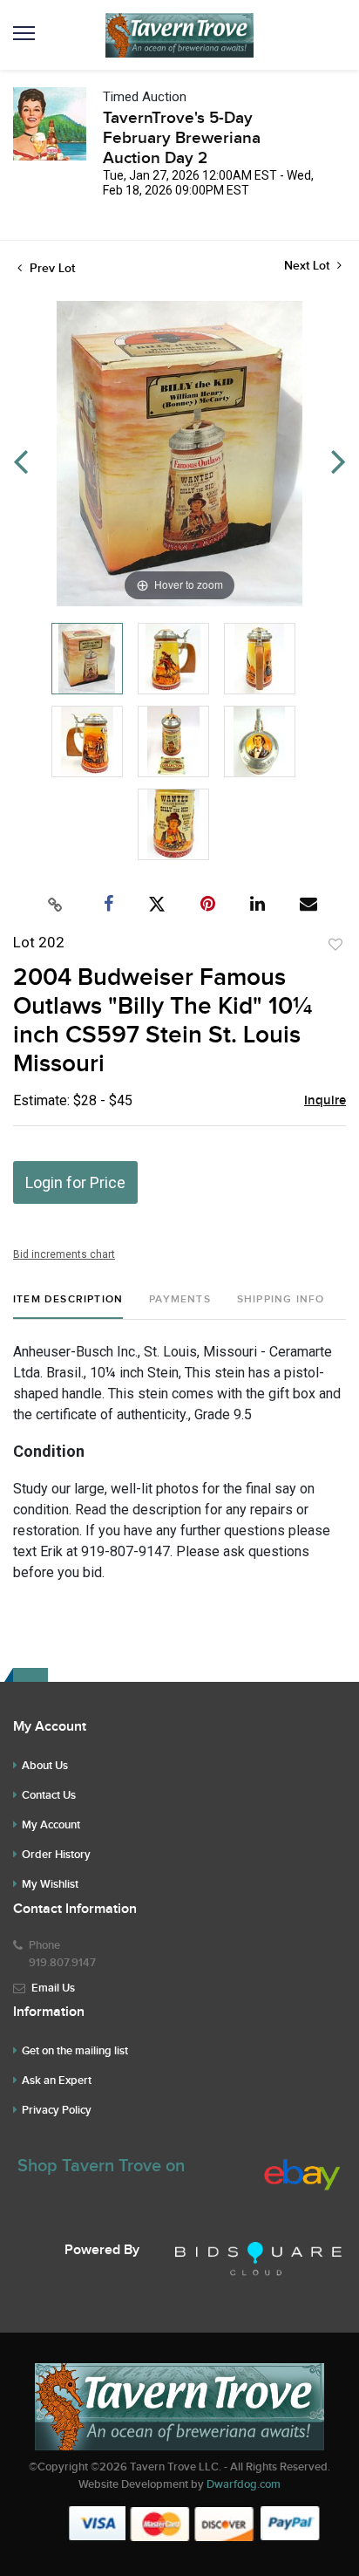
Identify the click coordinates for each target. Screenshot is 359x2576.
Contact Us (49, 1795)
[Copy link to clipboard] (56, 905)
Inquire (325, 1101)
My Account (51, 1825)
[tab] (68, 1306)
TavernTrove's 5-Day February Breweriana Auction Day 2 (182, 138)
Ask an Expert (57, 2081)
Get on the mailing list (75, 2051)
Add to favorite (335, 945)
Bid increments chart (64, 1254)
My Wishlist (50, 1884)
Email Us (53, 1988)
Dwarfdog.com (244, 2484)
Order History (56, 1855)
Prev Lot (51, 268)
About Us (45, 1766)
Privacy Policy (57, 2110)
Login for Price (75, 1182)
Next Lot (308, 266)
